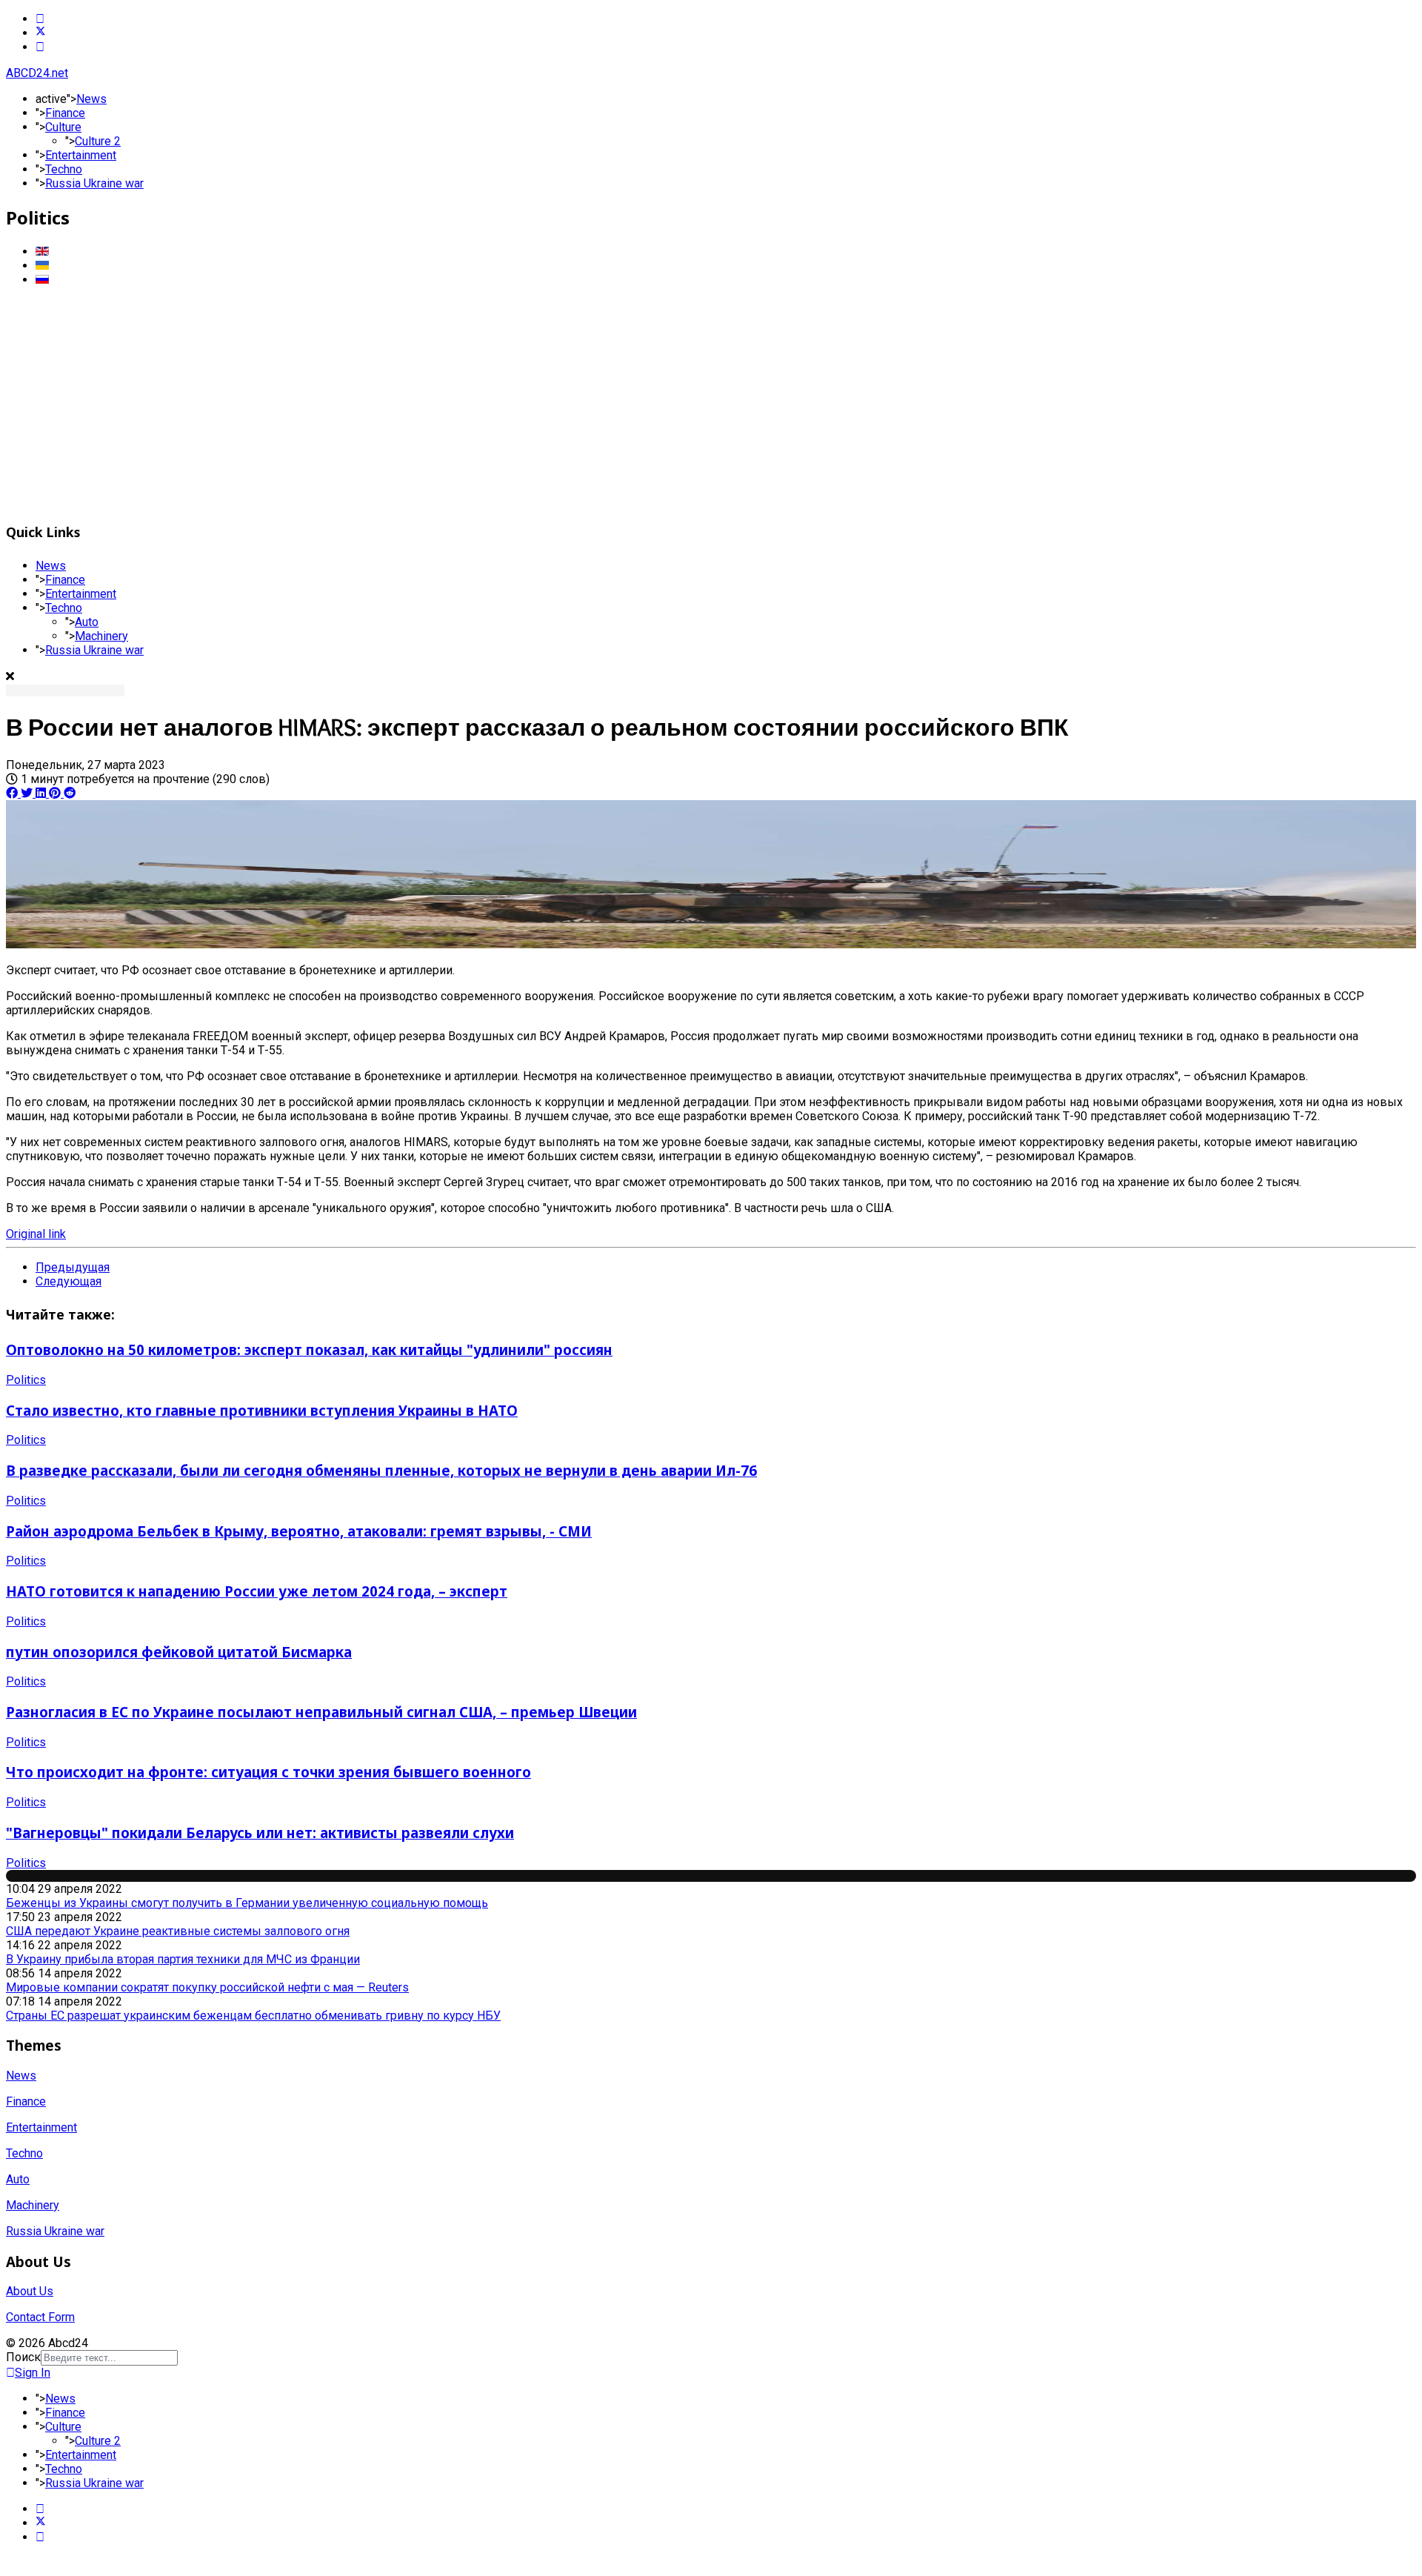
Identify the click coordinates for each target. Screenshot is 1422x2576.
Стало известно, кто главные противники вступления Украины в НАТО (262, 1410)
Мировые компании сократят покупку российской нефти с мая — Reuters (207, 1987)
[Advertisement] (711, 402)
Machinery (101, 636)
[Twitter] (41, 33)
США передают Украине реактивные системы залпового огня (178, 1931)
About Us (30, 2291)
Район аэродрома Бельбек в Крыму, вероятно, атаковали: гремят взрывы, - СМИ (299, 1531)
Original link (36, 1234)
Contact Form (40, 2317)
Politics (26, 1380)
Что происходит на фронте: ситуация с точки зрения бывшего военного (268, 1772)
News (91, 99)
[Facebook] (40, 19)
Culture (63, 127)
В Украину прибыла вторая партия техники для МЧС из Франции (183, 1959)
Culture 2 (98, 141)
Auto (87, 622)
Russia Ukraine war (94, 183)
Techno (64, 169)
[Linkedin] (40, 47)
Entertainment (81, 155)
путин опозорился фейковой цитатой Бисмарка (179, 1652)
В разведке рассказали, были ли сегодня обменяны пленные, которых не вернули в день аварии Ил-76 (381, 1470)
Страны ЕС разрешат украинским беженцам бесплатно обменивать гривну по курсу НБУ (253, 2016)
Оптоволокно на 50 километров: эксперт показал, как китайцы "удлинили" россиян (309, 1349)
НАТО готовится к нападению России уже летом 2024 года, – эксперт (257, 1591)
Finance (65, 113)
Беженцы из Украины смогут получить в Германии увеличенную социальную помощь (247, 1903)
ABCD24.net (37, 73)
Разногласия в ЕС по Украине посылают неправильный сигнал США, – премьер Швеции (321, 1712)
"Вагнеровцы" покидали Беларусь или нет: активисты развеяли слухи (260, 1833)
